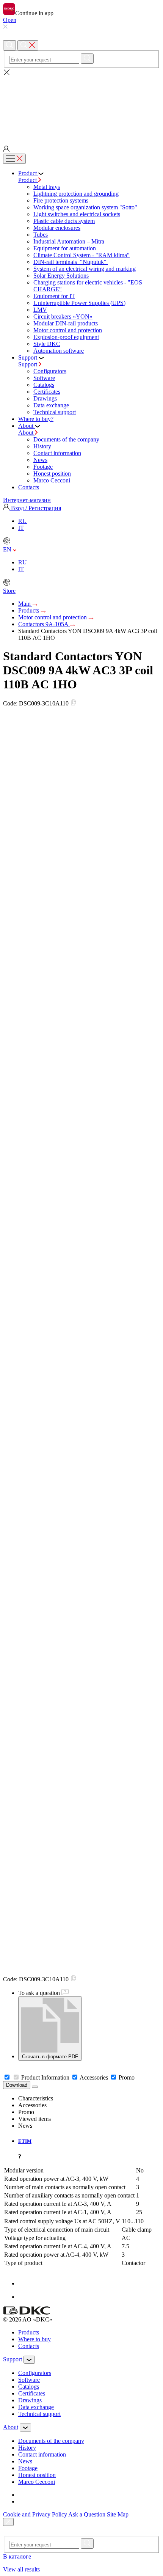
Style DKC (47, 344)
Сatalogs (44, 385)
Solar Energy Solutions (61, 276)
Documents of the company (66, 439)
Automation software (59, 351)
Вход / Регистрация (35, 508)
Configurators (50, 371)
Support (28, 364)
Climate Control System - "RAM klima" (81, 255)
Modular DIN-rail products (66, 323)
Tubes (41, 235)
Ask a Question (87, 2514)
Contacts (29, 2346)
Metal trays (47, 187)
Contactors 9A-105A (44, 624)
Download (17, 2085)
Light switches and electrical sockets (77, 214)
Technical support (55, 412)
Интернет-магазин (27, 500)
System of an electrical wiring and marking (85, 269)
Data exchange (51, 405)
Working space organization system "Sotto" (85, 207)
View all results (22, 2569)
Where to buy (34, 2339)
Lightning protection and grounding (76, 194)
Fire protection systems (61, 200)
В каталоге (17, 2556)
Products (29, 610)
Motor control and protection (68, 330)
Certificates (47, 392)
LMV (40, 310)
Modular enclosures (57, 228)
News (40, 460)
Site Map (118, 2514)
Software (44, 378)
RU (23, 521)
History (42, 446)
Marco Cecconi (52, 480)
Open (10, 20)
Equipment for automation (65, 248)
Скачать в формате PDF (50, 2057)
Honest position (52, 474)
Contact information (57, 453)
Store (9, 591)
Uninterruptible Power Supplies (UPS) (79, 303)
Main (25, 604)
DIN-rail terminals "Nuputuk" (71, 262)
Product (28, 180)
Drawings (45, 398)
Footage (43, 467)
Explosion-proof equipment (66, 337)
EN (8, 549)
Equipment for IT (54, 296)
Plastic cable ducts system (64, 221)
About (27, 433)
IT (21, 528)
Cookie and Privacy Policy (35, 2514)
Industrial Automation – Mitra (69, 241)
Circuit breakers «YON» (63, 317)
